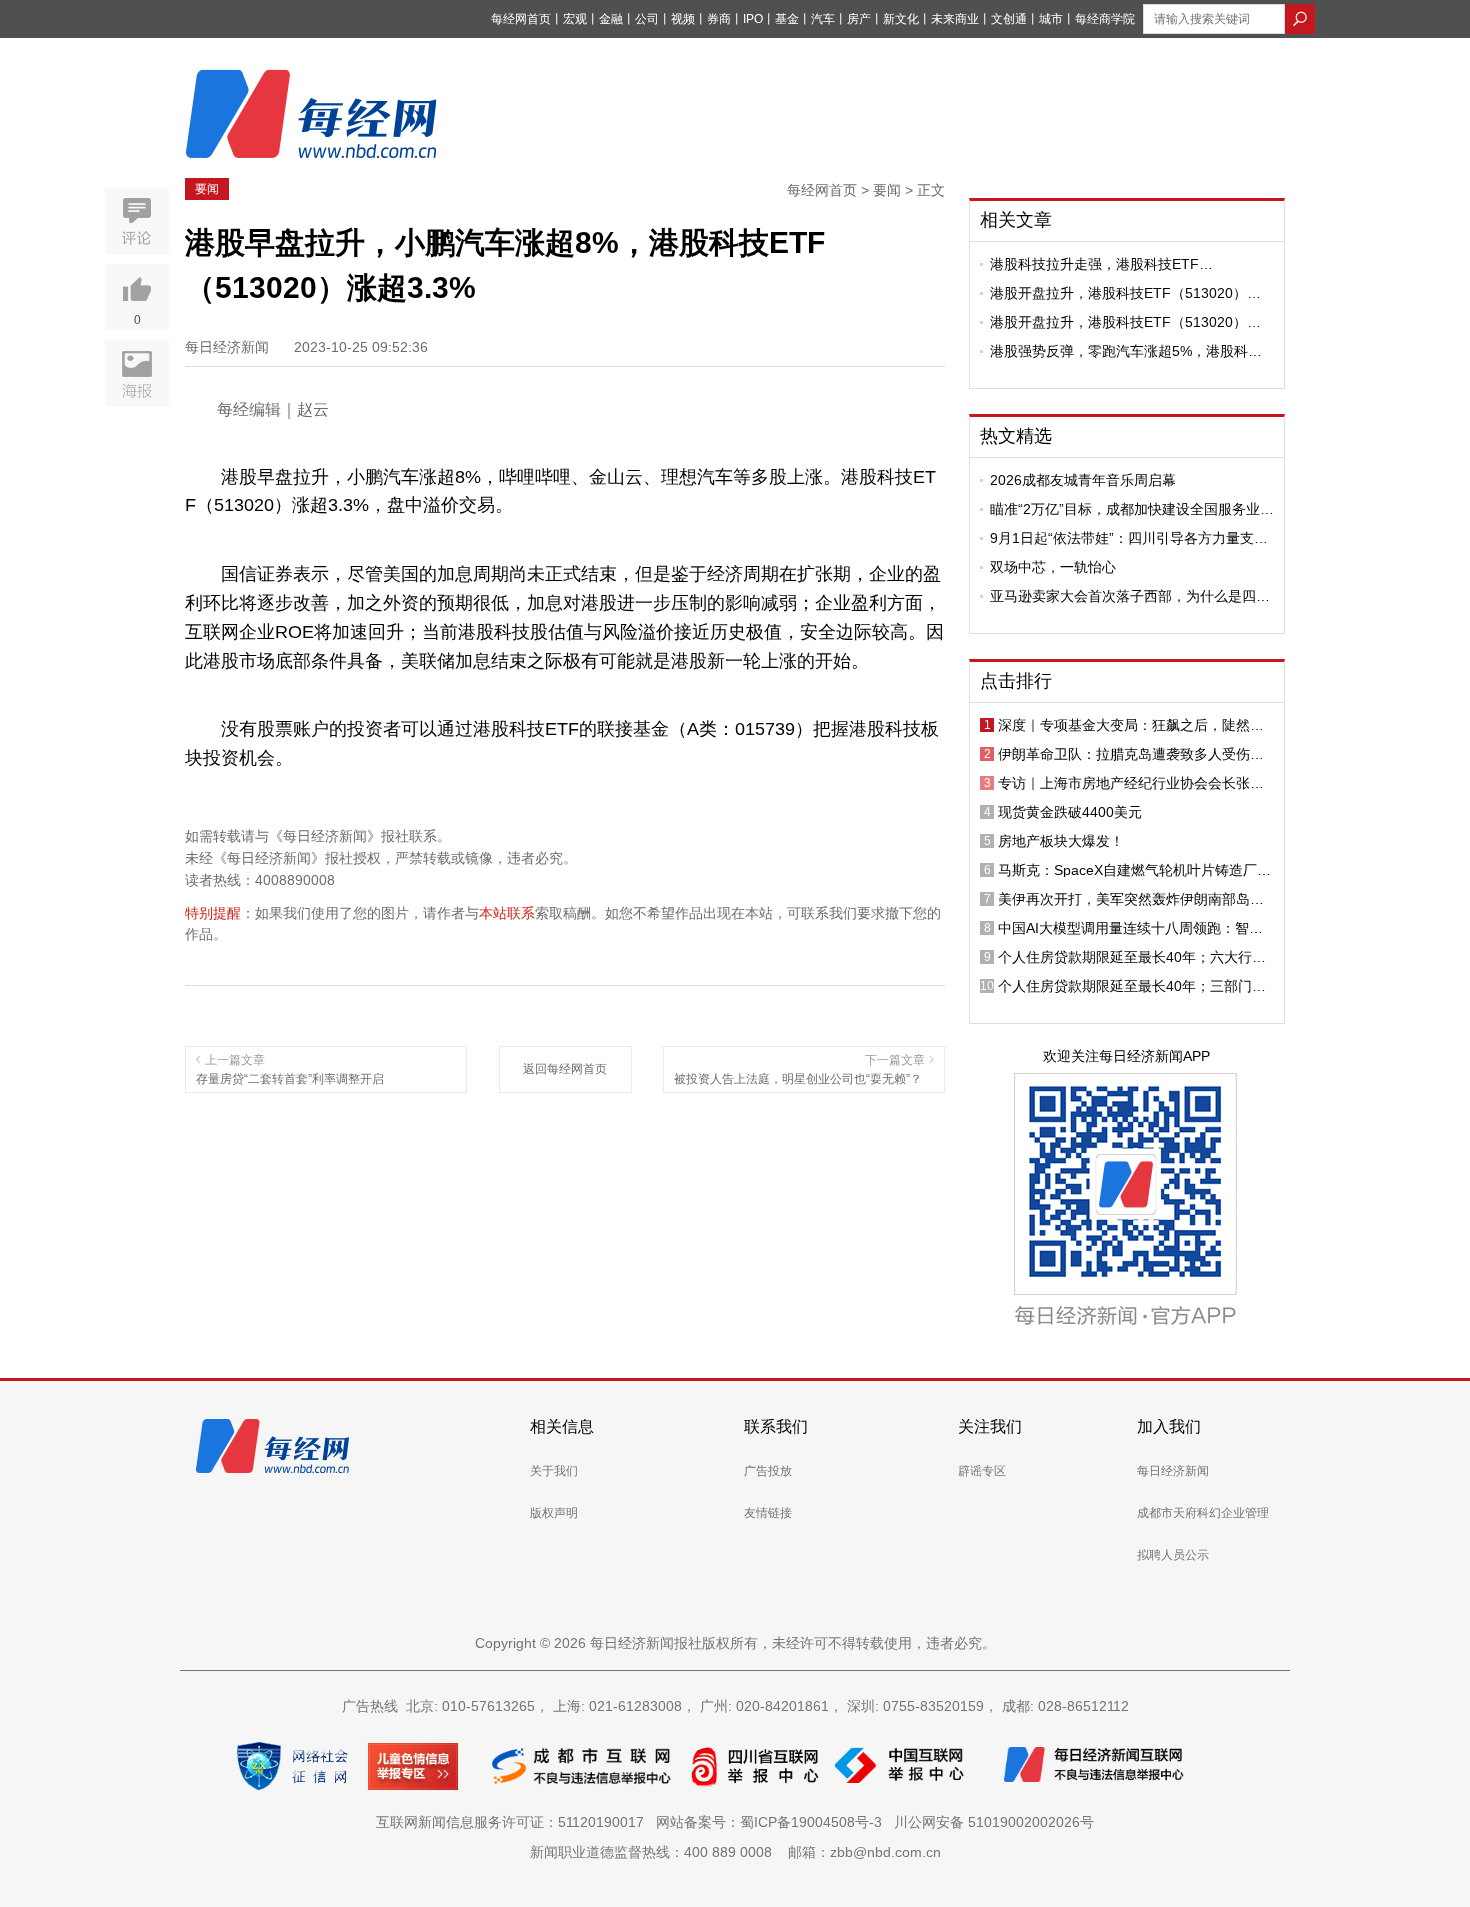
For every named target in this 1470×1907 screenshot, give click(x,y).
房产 (859, 19)
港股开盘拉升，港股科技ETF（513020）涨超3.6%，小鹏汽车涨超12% (1125, 293)
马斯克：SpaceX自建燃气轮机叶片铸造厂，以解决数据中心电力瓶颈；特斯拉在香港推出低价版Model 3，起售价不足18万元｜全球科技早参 (1134, 870)
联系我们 (776, 1426)
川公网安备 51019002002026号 (994, 1822)
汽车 (823, 19)
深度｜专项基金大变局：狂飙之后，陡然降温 (1131, 725)
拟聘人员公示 (1173, 1555)
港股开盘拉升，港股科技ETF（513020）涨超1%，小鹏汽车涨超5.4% (1125, 322)
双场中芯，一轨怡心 (1053, 567)
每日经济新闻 (1173, 1471)
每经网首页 (521, 19)
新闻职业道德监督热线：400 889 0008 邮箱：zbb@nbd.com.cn (735, 1852)
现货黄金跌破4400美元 (1070, 812)
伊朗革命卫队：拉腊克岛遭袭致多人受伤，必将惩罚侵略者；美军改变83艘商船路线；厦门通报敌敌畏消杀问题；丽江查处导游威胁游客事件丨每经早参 (1132, 754)
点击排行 (1016, 681)
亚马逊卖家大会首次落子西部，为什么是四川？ (1123, 596)
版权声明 (554, 1513)
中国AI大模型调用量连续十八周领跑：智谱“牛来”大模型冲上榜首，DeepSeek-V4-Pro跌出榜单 (1130, 928)
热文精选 (1016, 436)
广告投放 (768, 1471)
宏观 (575, 19)
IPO (753, 19)
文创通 (1009, 19)
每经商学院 (1105, 19)
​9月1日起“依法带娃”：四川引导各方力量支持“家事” (1129, 538)
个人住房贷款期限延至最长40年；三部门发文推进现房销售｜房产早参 (1132, 986)
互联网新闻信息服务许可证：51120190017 (514, 1822)
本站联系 (507, 913)
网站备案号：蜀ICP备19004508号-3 (773, 1822)
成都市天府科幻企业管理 (1203, 1513)
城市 (1051, 19)
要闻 (207, 189)
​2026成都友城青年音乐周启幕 (1083, 480)
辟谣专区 (982, 1471)
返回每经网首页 (565, 1069)
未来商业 (955, 19)
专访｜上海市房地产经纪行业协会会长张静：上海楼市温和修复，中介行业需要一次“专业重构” (1131, 783)
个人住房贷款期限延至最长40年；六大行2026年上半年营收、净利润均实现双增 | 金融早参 (1132, 957)
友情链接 (768, 1513)
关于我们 (554, 1471)
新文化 (901, 19)
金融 (611, 19)
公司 (647, 19)
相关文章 (1016, 220)
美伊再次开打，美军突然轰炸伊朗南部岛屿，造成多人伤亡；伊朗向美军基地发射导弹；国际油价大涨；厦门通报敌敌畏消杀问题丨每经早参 (1131, 899)
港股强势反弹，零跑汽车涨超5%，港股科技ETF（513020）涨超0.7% (1126, 351)
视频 (683, 19)
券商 (719, 19)
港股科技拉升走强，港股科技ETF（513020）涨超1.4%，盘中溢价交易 (1107, 264)
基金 (787, 19)
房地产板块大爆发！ (1061, 841)
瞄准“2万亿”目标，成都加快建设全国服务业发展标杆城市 (1132, 509)
